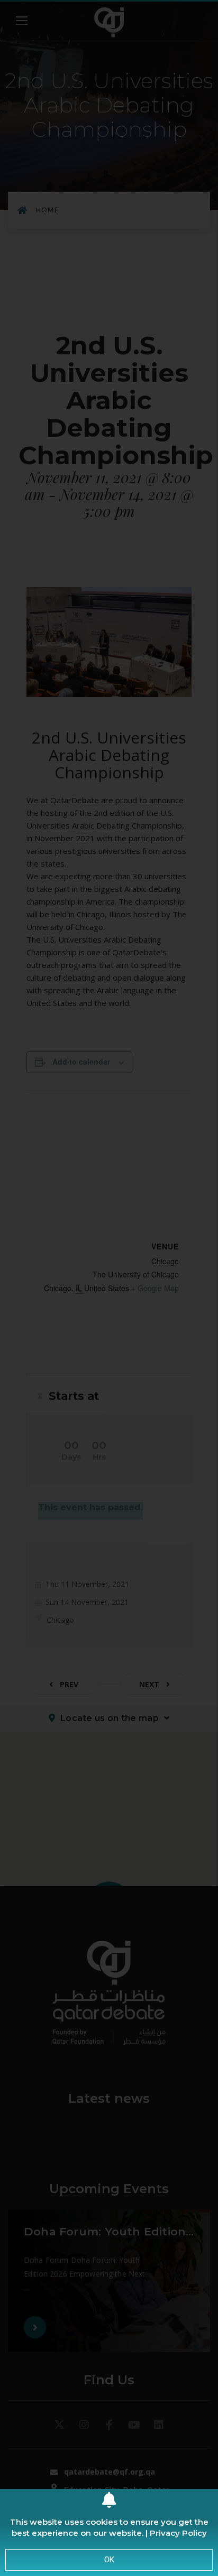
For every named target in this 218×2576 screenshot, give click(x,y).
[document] (109, 1288)
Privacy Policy (178, 2533)
